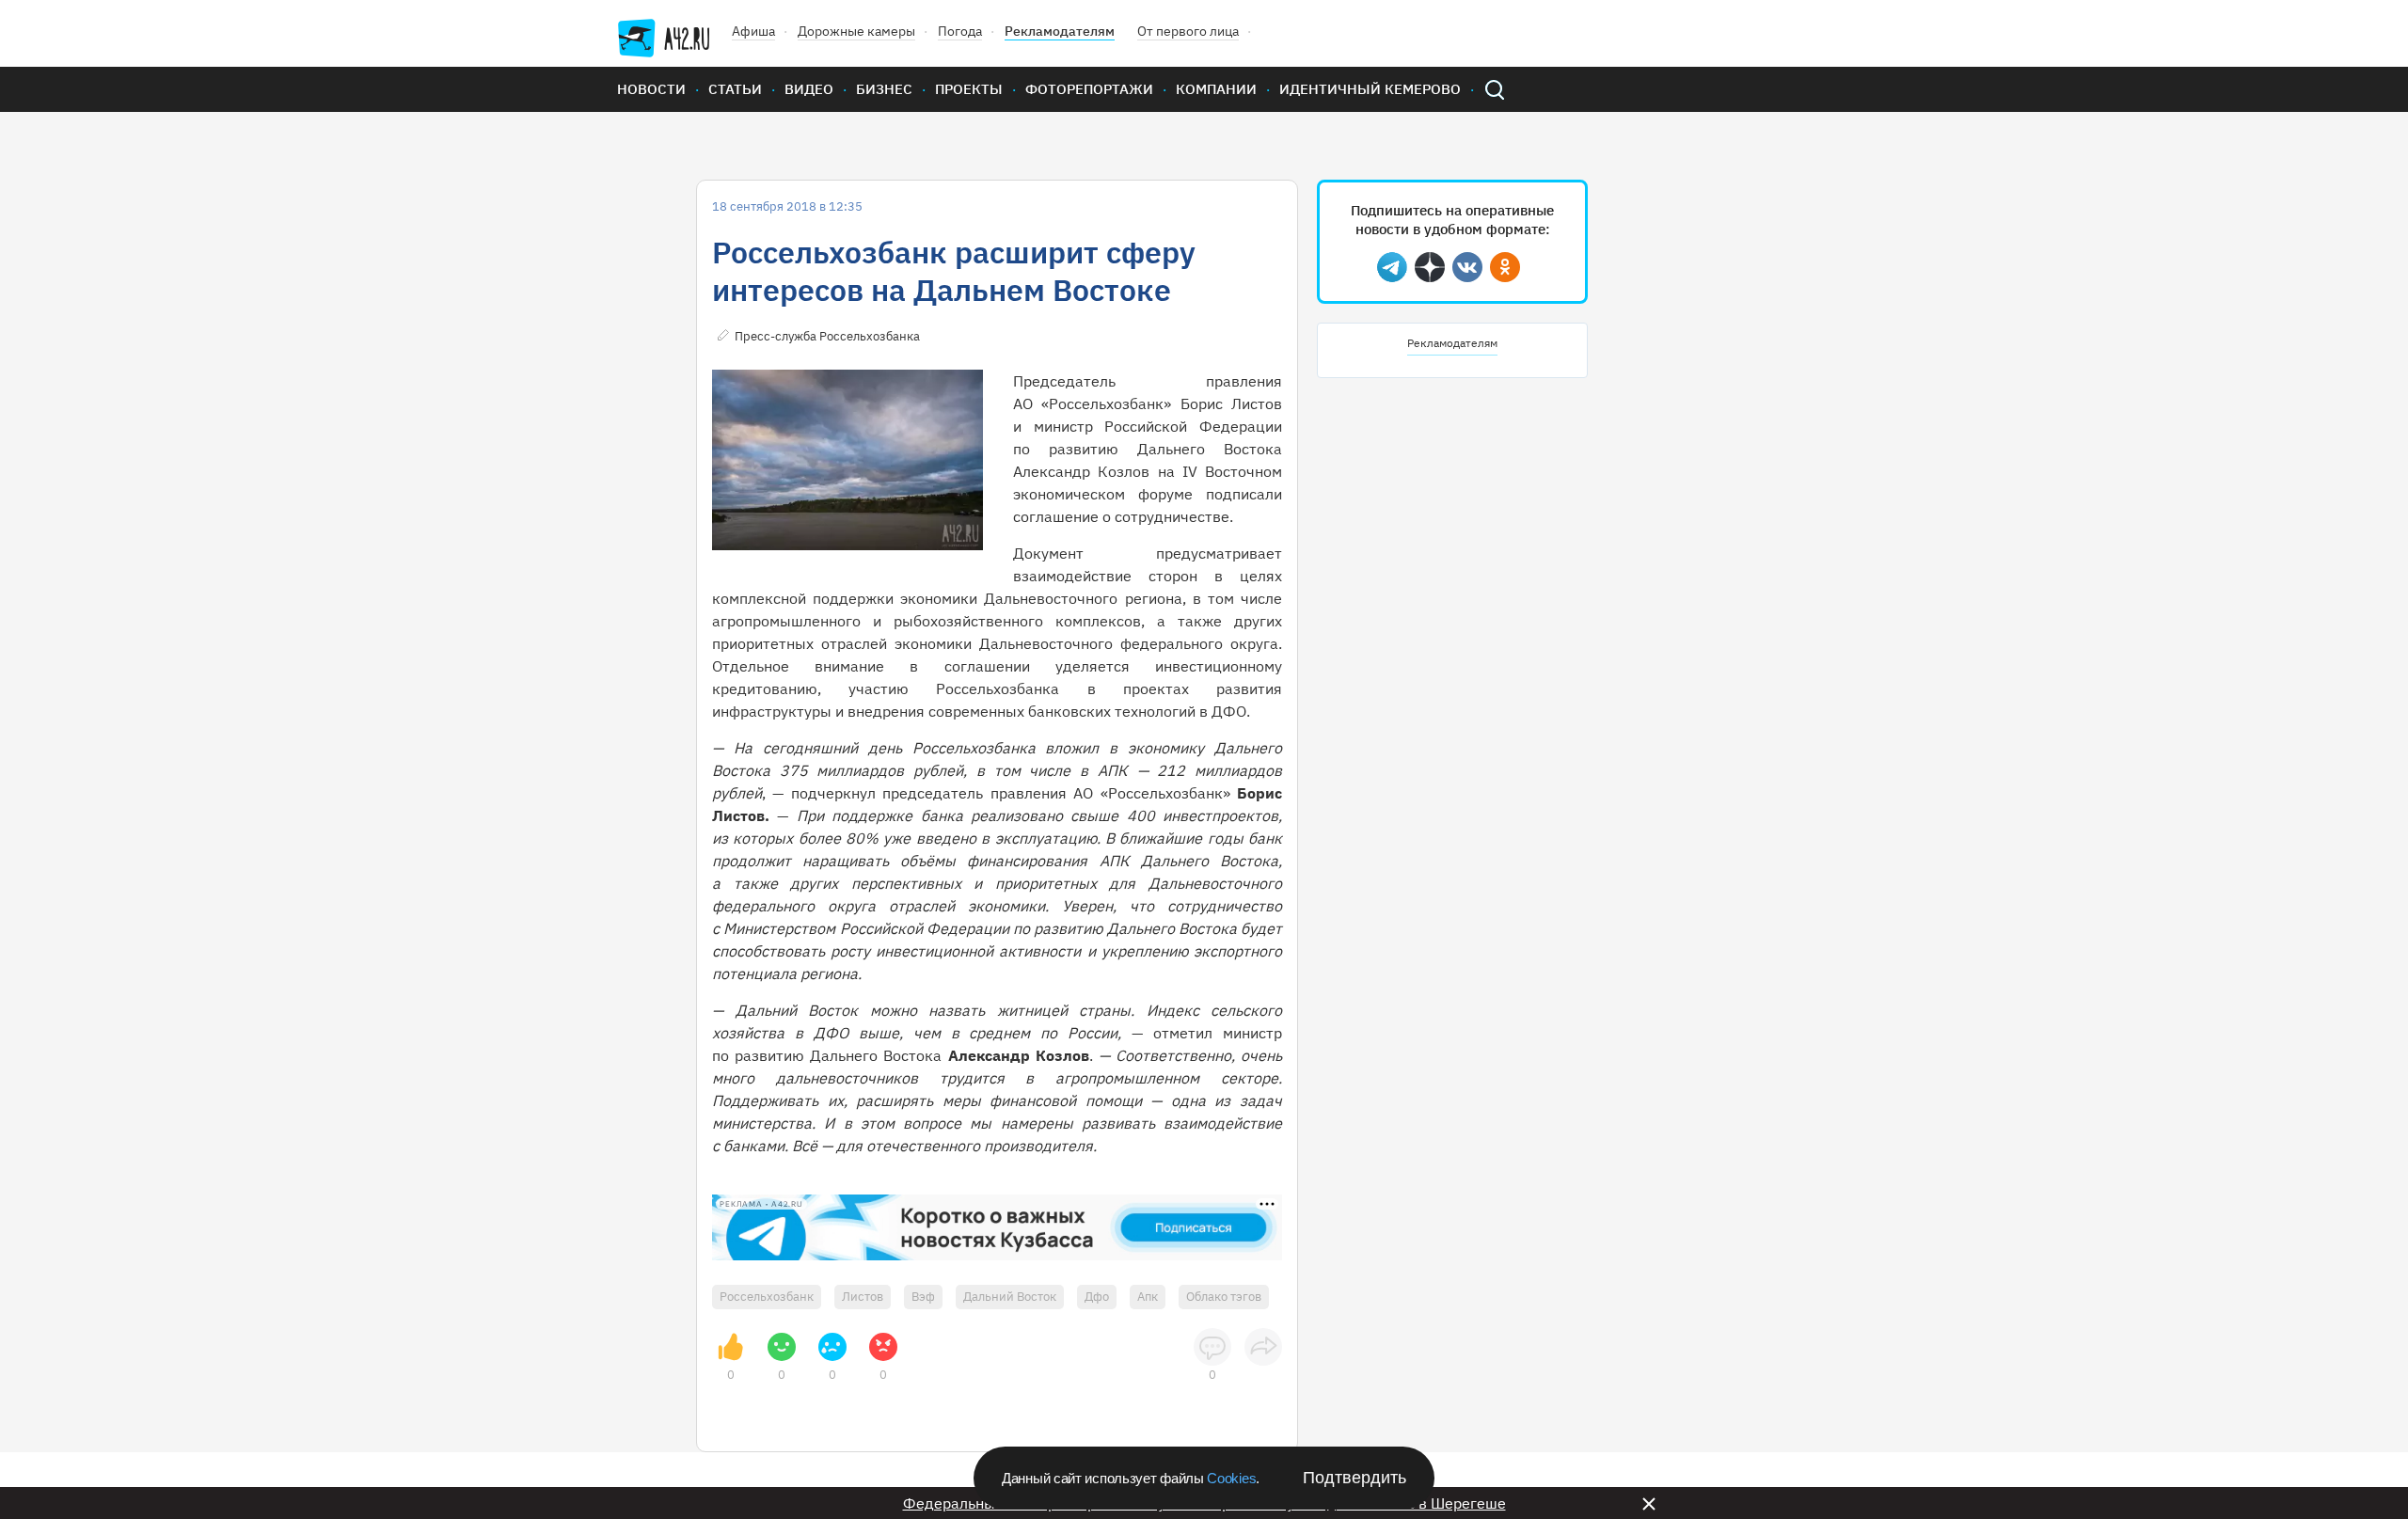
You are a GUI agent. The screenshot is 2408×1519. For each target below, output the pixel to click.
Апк (1148, 1297)
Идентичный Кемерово (1370, 89)
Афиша (753, 31)
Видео (809, 89)
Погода (960, 31)
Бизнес (884, 89)
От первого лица (1188, 31)
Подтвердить (1354, 1478)
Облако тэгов (1224, 1297)
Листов (863, 1297)
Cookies (1231, 1478)
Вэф (923, 1297)
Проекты (969, 89)
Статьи (735, 89)
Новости (651, 89)
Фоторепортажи (1089, 89)
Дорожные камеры (856, 31)
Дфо (1097, 1297)
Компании (1216, 89)
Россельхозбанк (767, 1297)
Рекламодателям (1060, 31)
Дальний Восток (1010, 1297)
